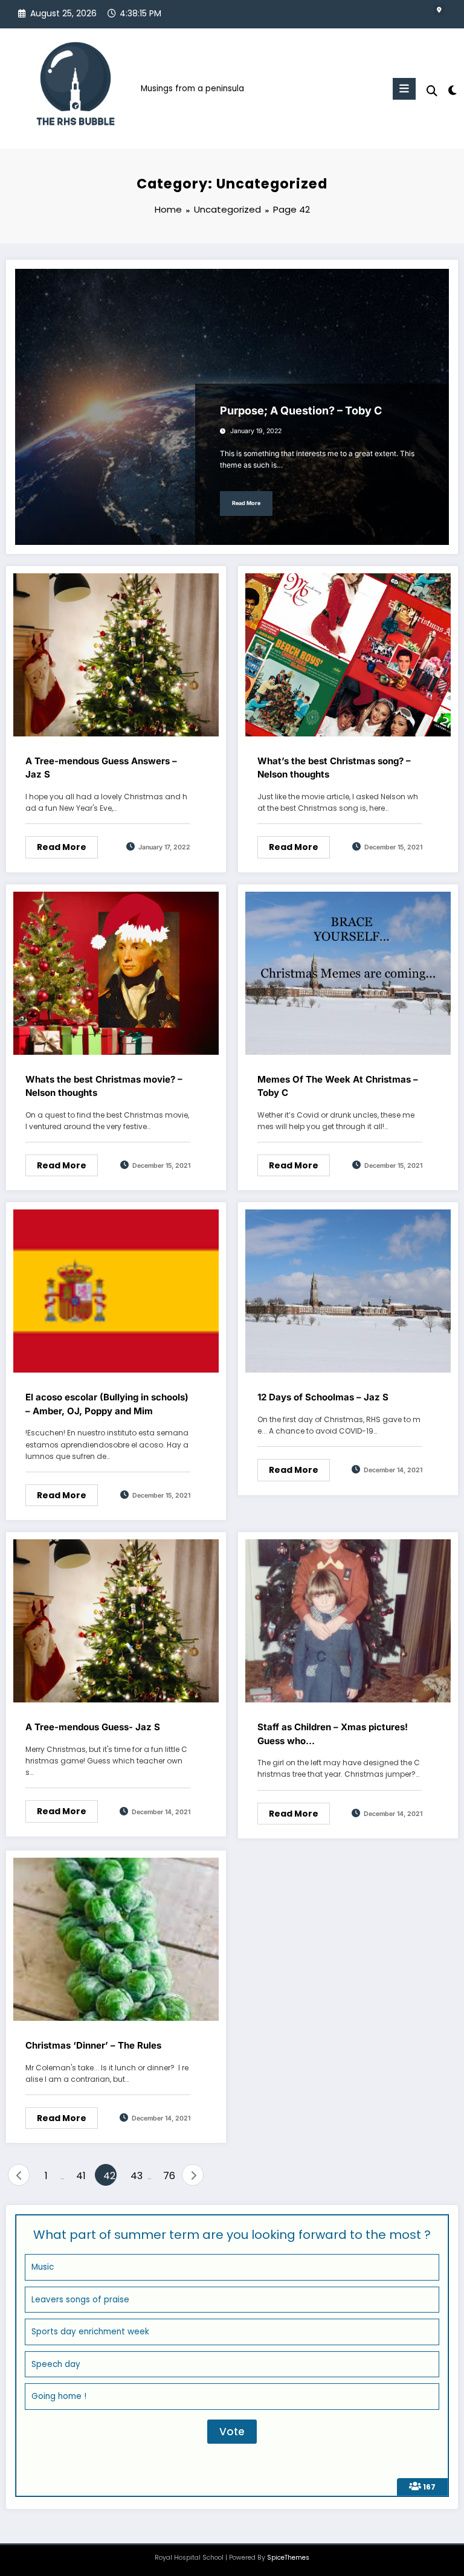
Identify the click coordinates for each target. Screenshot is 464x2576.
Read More (246, 503)
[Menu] (404, 89)
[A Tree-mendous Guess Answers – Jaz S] (116, 654)
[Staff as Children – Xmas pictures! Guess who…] (348, 1621)
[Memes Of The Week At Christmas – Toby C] (348, 972)
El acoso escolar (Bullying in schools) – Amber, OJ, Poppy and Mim (107, 1404)
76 (169, 2176)
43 (137, 2176)
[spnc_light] (452, 90)
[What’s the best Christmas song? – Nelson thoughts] (348, 654)
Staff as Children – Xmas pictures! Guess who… (333, 1734)
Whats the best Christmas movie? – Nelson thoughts (104, 1086)
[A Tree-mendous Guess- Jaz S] (116, 1621)
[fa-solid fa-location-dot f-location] (439, 10)
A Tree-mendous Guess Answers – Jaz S (101, 768)
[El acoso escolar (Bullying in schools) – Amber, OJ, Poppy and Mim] (116, 1291)
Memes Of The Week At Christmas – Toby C (338, 1086)
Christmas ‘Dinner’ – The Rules (93, 2045)
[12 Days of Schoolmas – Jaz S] (348, 1291)
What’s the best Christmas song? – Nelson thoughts (334, 768)
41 (81, 2176)
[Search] (432, 91)
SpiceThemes (288, 2558)
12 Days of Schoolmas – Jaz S (323, 1397)
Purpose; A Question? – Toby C (301, 411)
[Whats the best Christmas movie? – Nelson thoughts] (116, 972)
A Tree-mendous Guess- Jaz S (93, 1727)
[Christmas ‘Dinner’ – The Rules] (116, 1938)
